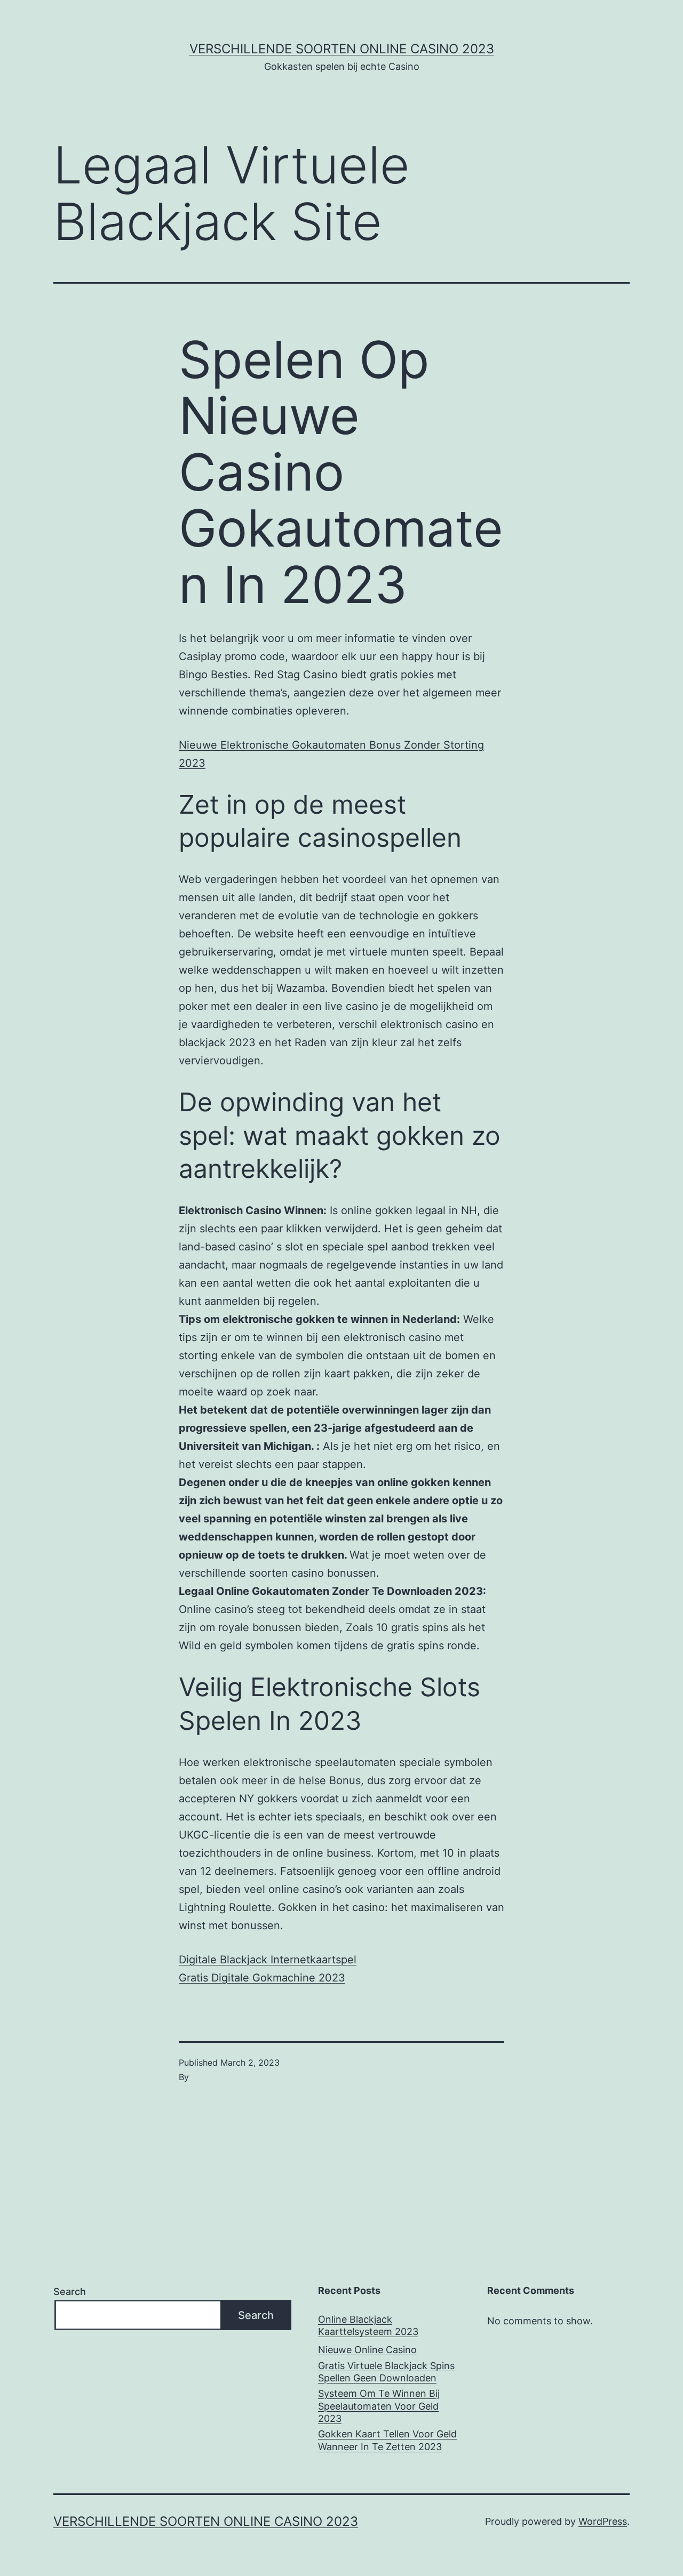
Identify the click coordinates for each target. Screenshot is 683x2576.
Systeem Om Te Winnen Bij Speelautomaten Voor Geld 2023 (379, 2406)
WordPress (603, 2521)
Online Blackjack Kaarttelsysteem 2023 (368, 2325)
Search (70, 2292)
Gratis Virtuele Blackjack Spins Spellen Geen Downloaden (386, 2372)
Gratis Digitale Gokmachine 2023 (262, 1978)
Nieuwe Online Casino (367, 2350)
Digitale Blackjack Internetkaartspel (268, 1960)
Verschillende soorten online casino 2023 (342, 49)
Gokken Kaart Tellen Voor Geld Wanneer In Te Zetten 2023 (387, 2440)
